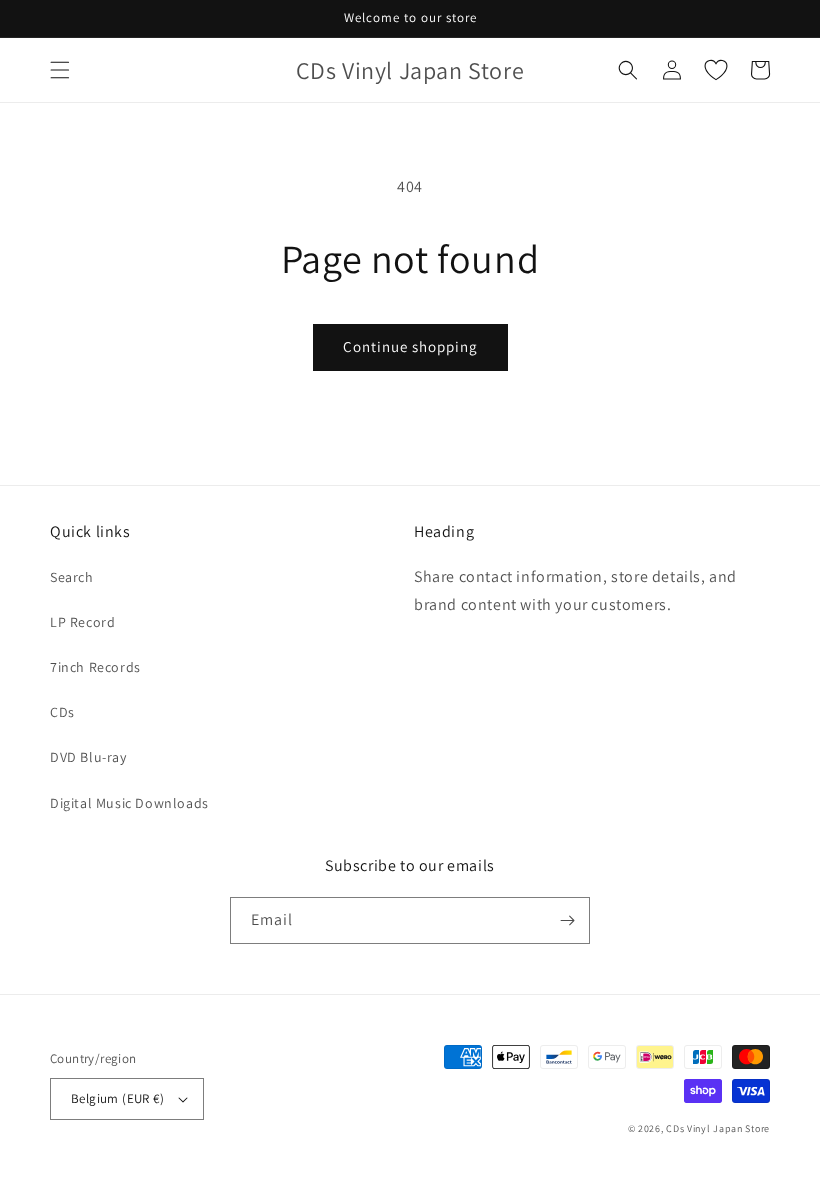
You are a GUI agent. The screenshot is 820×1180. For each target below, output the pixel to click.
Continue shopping (410, 346)
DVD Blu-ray (88, 757)
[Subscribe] (567, 920)
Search (72, 577)
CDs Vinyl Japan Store (718, 1128)
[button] (60, 70)
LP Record (82, 622)
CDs (62, 712)
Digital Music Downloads (129, 803)
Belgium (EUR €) (117, 1098)
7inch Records (95, 667)
